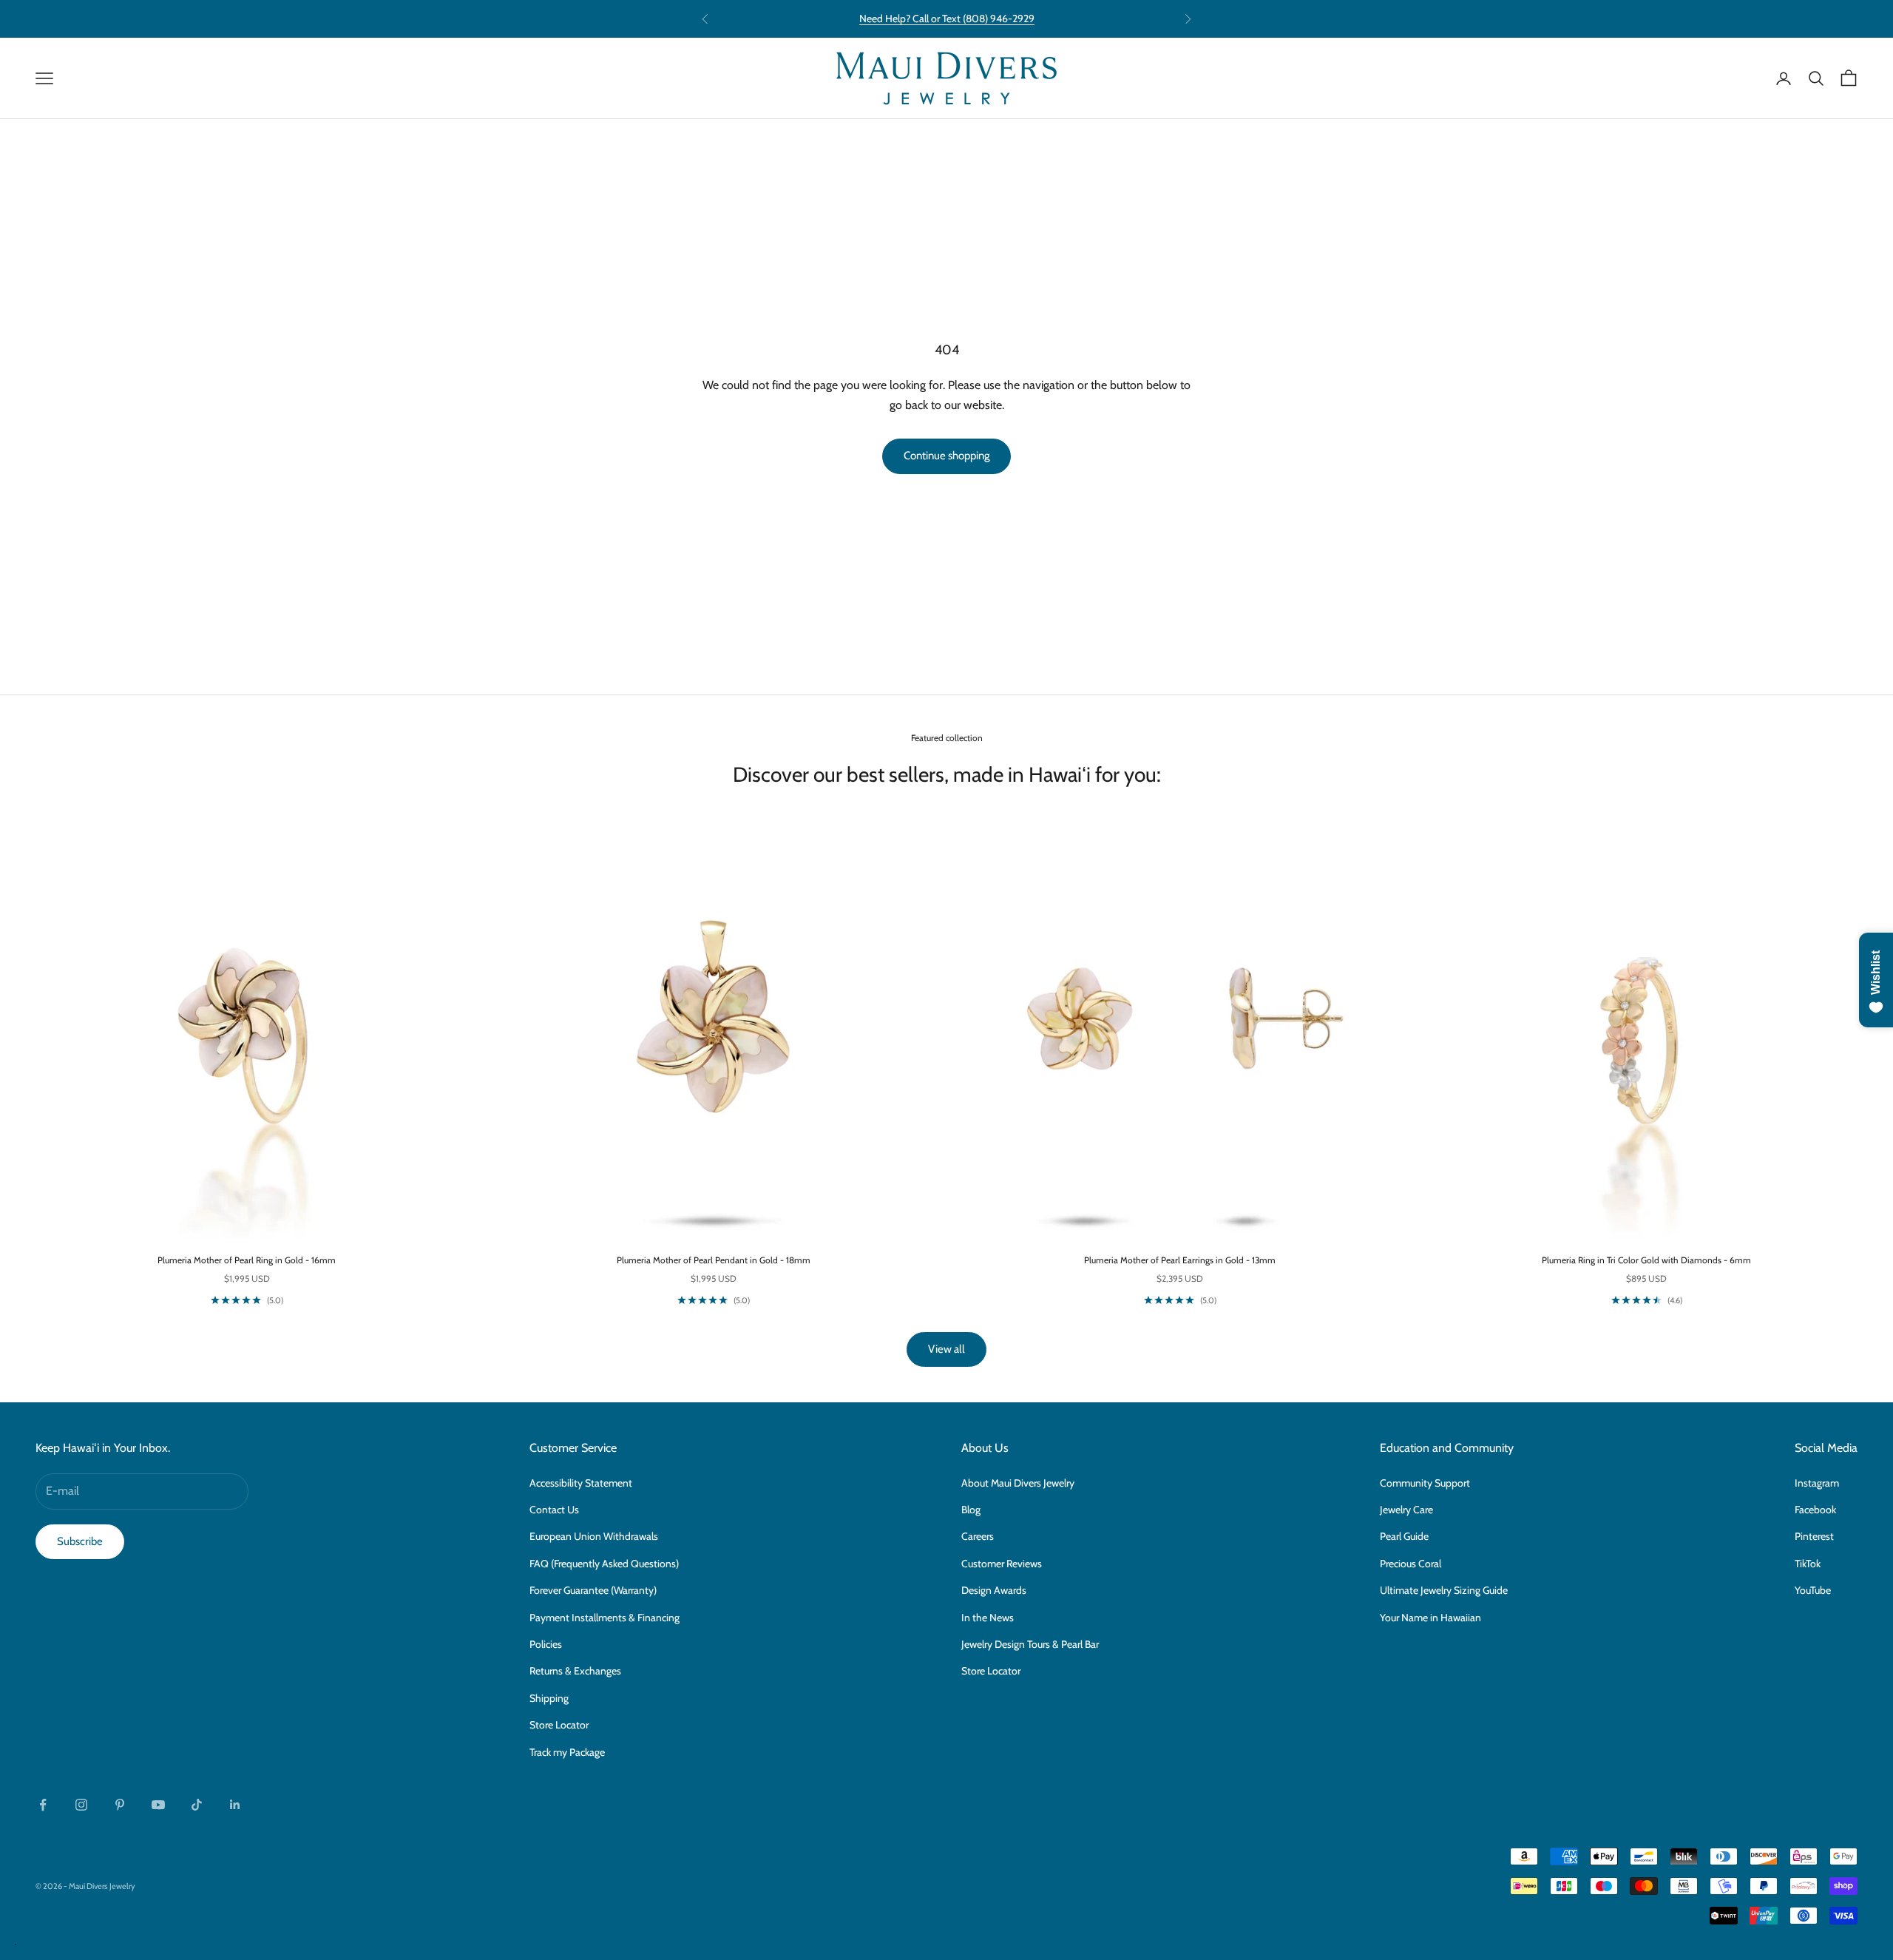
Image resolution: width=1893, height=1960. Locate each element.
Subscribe (80, 1541)
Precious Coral (1411, 1564)
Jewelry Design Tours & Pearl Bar (1030, 1644)
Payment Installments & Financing (605, 1618)
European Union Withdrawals (594, 1536)
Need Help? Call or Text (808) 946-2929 (947, 18)
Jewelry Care (1406, 1510)
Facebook (1815, 1510)
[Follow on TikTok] (197, 1805)
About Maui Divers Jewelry (1018, 1483)
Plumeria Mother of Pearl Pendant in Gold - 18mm (714, 1260)
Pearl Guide (1404, 1536)
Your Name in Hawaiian (1430, 1618)
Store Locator (559, 1725)
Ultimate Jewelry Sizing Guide (1444, 1590)
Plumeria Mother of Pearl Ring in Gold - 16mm (247, 1260)
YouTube (1813, 1590)
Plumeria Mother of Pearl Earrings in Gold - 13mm (1180, 1260)
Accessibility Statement (581, 1483)
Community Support (1425, 1483)
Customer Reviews (1002, 1564)
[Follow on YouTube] (158, 1805)
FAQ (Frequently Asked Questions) (604, 1564)
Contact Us (554, 1510)
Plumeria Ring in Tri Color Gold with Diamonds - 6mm (1646, 1260)
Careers (978, 1536)
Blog (971, 1510)
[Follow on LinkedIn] (235, 1805)
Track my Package (567, 1752)
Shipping (549, 1698)
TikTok (1808, 1564)
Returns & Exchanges (575, 1671)
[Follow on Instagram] (81, 1805)
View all (946, 1349)
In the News (988, 1618)
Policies (546, 1644)
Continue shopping (946, 456)
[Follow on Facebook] (43, 1805)
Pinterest (1814, 1536)
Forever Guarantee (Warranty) (593, 1590)
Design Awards (994, 1590)
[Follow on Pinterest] (120, 1805)
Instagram (1817, 1483)
